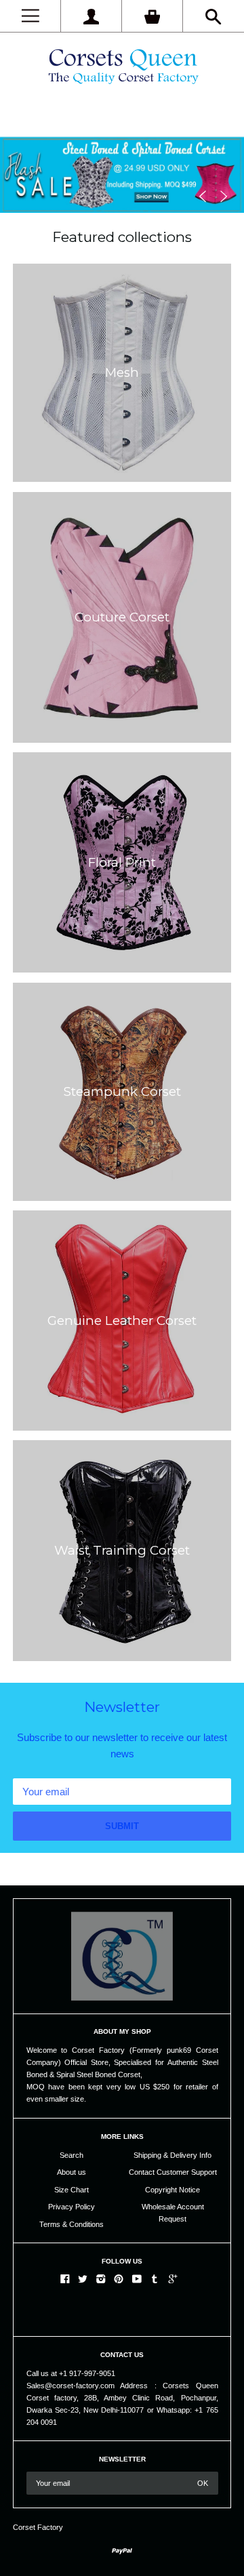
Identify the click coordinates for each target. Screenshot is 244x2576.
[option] (122, 156)
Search (72, 2155)
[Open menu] (30, 16)
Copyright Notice (172, 2190)
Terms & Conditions (72, 2224)
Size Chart (72, 2190)
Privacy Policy (72, 2207)
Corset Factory (38, 2527)
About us (72, 2172)
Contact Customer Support (173, 2172)
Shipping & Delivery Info (172, 2155)
